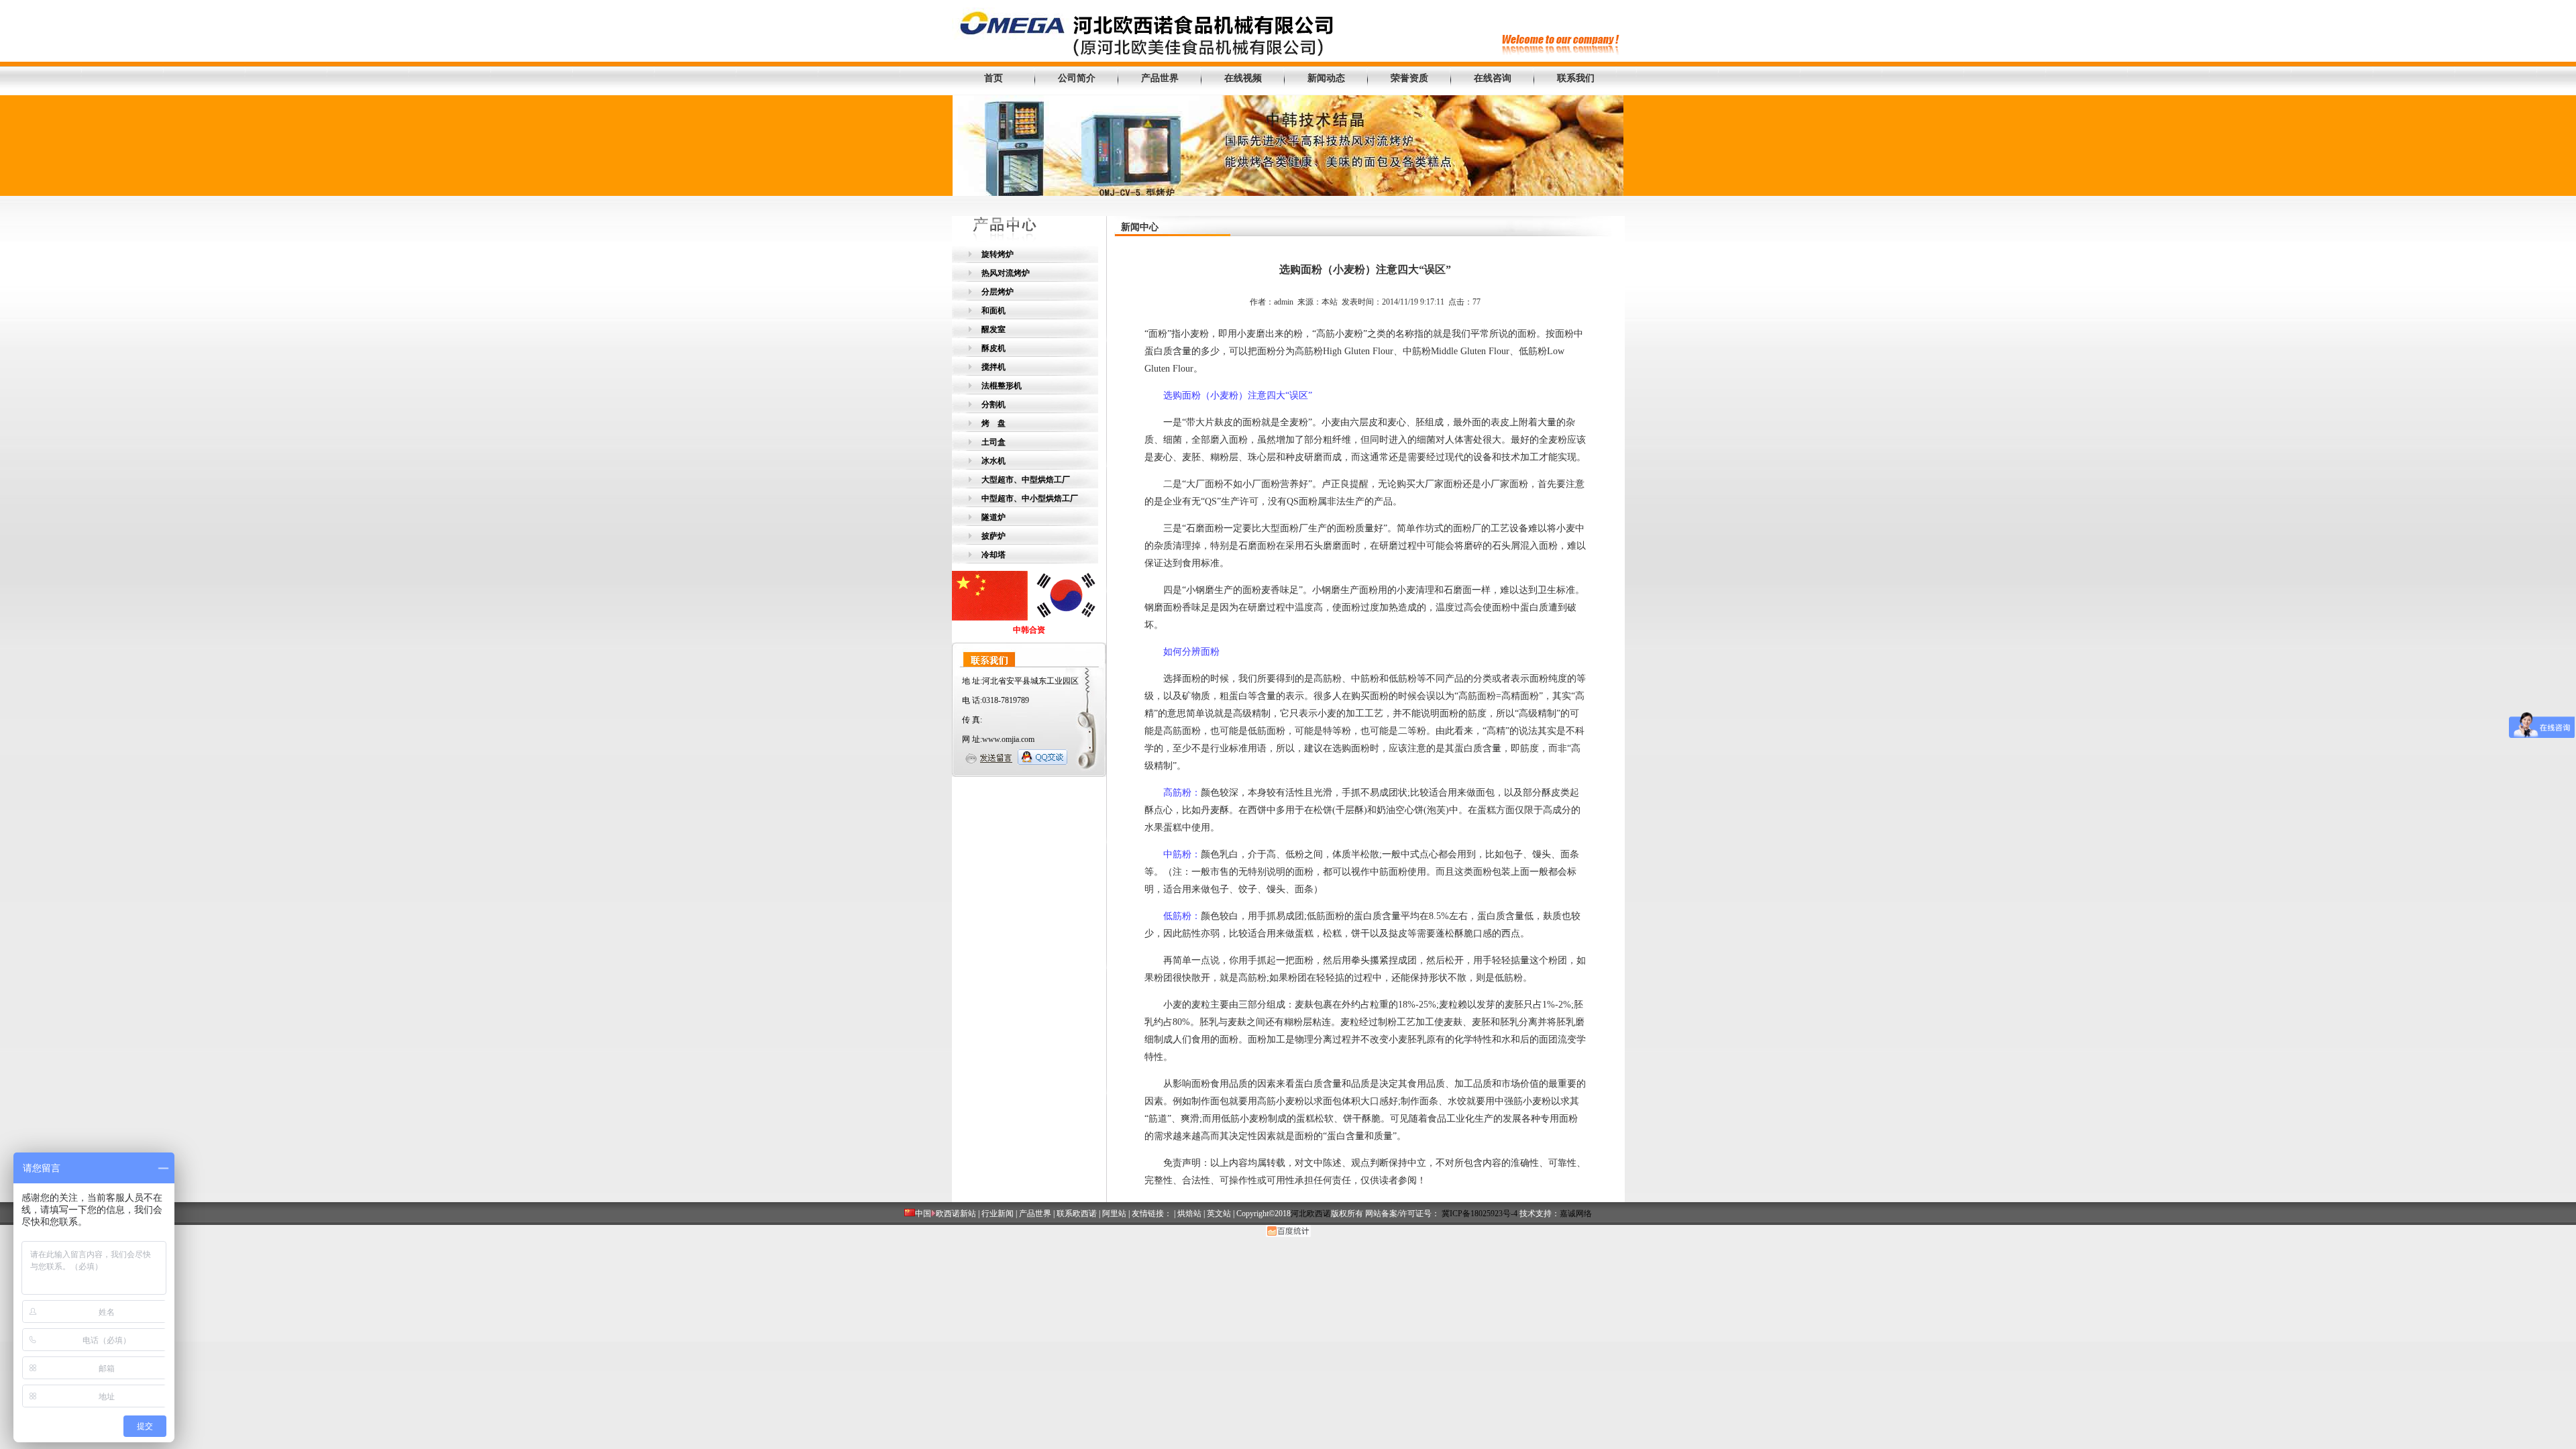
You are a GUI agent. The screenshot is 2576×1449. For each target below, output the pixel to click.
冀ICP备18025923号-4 (1480, 1214)
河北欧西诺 (1311, 1214)
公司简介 (1077, 78)
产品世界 (1160, 78)
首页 (994, 78)
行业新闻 (998, 1214)
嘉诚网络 (1576, 1214)
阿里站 (1114, 1214)
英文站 (1219, 1214)
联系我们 (1576, 78)
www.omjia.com (1008, 739)
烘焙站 (1189, 1214)
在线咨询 (1493, 78)
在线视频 (1243, 78)
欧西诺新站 (956, 1214)
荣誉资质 (1409, 78)
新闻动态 (1326, 78)
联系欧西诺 (1077, 1214)
